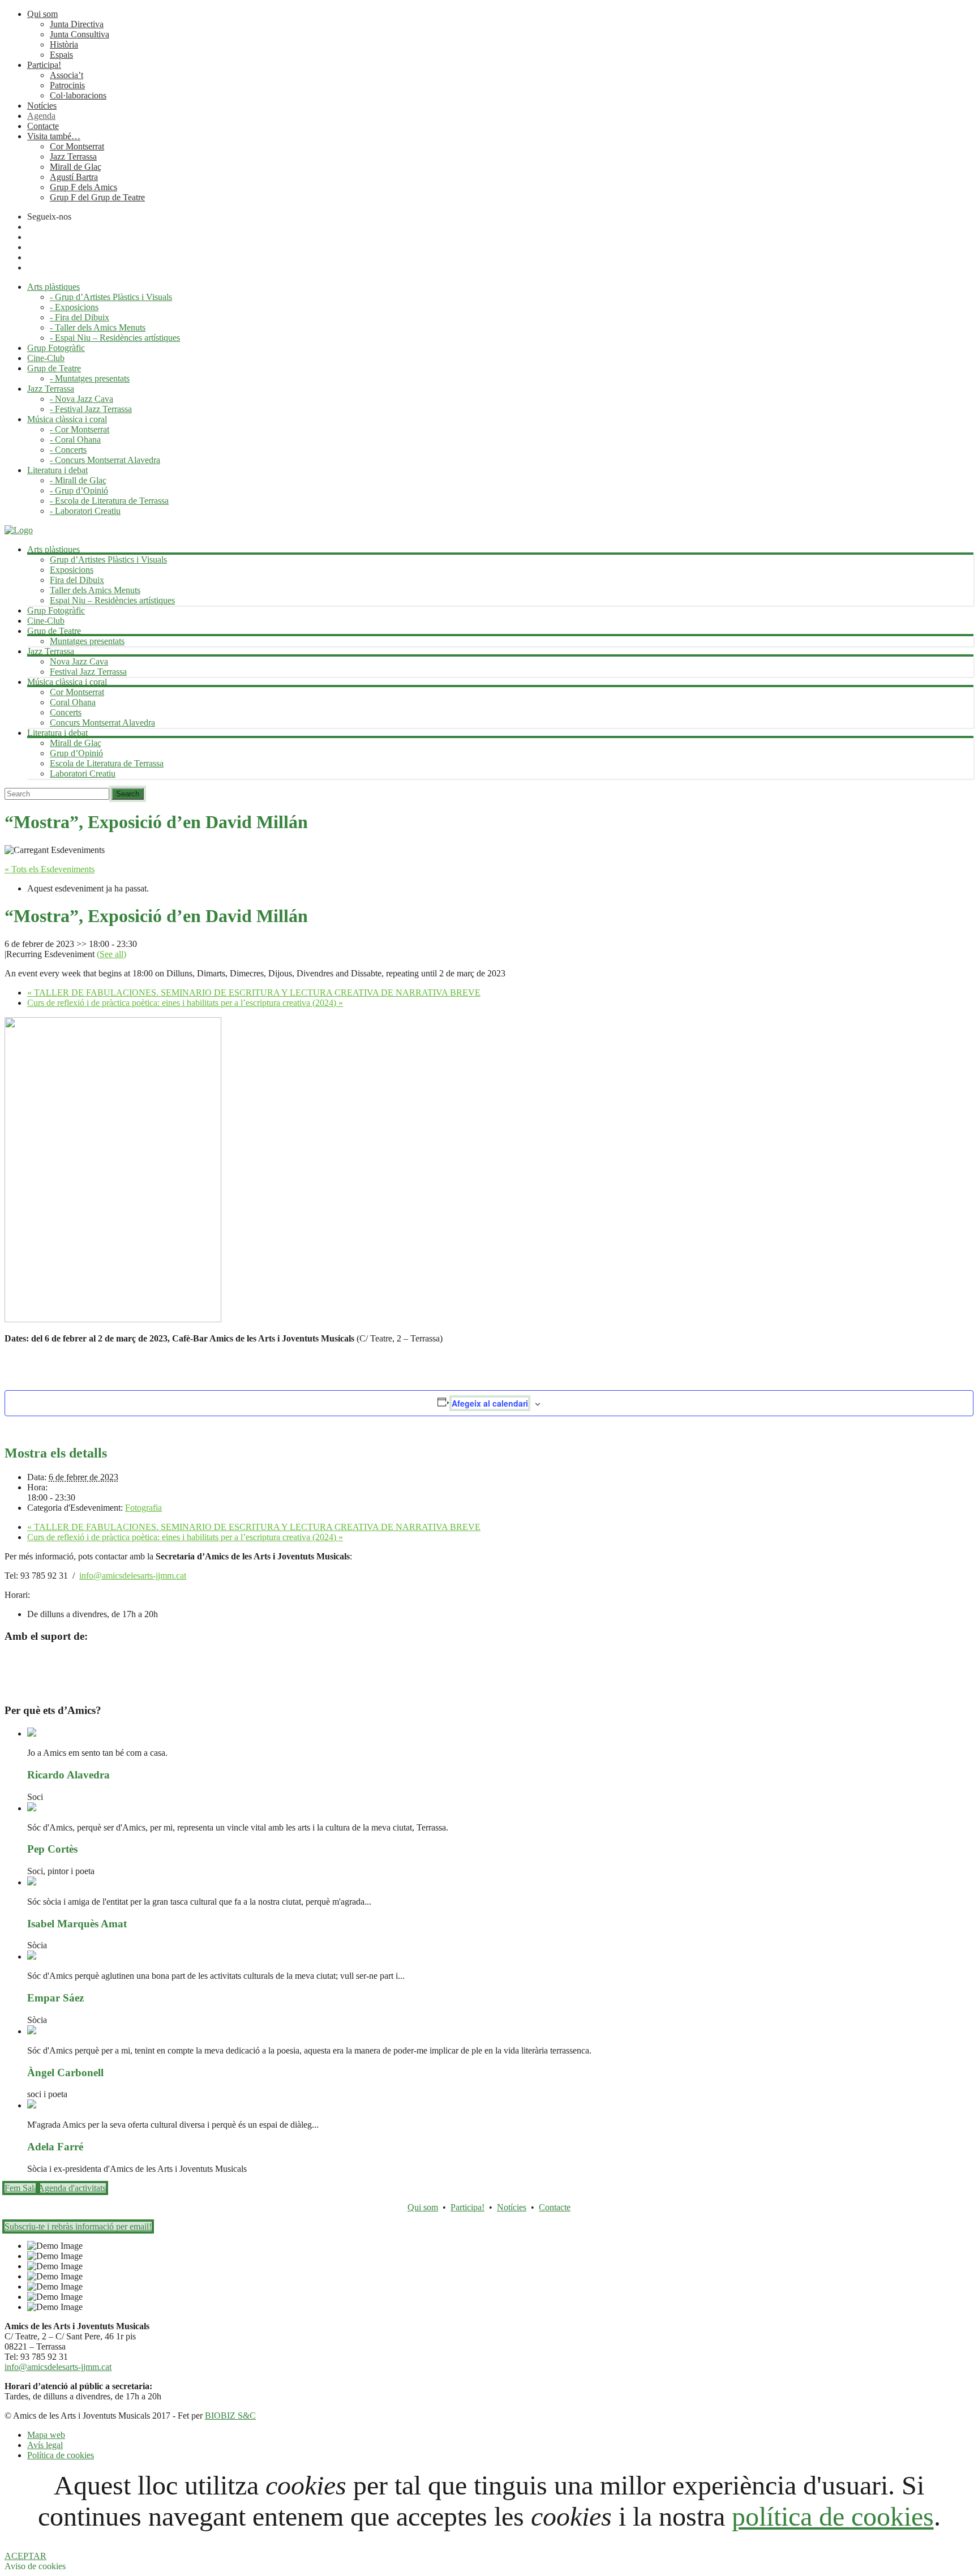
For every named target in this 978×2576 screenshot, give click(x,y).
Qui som (42, 14)
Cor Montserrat (77, 146)
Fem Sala (21, 2188)
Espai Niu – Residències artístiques (112, 600)
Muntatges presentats (87, 641)
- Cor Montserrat (80, 429)
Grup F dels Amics (83, 187)
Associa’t (67, 75)
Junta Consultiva (80, 34)
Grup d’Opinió (76, 753)
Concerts (66, 712)
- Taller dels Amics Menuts (98, 327)
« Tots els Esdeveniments (50, 869)
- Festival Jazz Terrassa (91, 409)
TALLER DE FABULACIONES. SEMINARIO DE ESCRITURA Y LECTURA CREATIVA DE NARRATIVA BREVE (254, 993)
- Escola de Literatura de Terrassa (109, 501)
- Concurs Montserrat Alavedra (105, 460)
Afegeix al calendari (490, 1403)
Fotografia (143, 1508)
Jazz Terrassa (73, 157)
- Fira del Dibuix (80, 317)
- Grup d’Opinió (79, 490)
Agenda (41, 116)
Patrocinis (67, 85)
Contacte (43, 126)
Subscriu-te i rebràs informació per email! (78, 2226)
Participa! (44, 65)
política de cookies (833, 2516)
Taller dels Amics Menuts (95, 590)
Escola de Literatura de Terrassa (107, 763)
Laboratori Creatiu (83, 773)
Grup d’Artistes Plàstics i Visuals (108, 560)
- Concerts (68, 450)
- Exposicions (74, 307)
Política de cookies (61, 2455)
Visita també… (54, 136)
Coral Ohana (73, 702)
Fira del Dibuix (77, 580)
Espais (61, 55)
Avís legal (45, 2445)
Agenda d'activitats (72, 2188)
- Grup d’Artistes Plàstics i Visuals (111, 297)
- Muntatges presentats (90, 378)
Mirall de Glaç (76, 167)
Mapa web (46, 2435)
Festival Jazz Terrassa (88, 672)
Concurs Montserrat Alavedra (102, 723)
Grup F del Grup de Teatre (97, 197)
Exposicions (72, 570)
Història (64, 44)
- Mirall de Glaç (78, 480)
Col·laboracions (78, 95)
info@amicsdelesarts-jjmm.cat (133, 1576)
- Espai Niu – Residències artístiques (115, 338)
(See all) (111, 954)
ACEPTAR (25, 2556)
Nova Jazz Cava (79, 661)
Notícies (42, 106)
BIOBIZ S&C (230, 2416)
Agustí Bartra (74, 177)
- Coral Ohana (75, 440)
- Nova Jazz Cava (81, 399)
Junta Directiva (77, 24)
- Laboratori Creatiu (85, 511)
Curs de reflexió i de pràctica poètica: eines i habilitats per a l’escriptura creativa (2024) (185, 1003)
